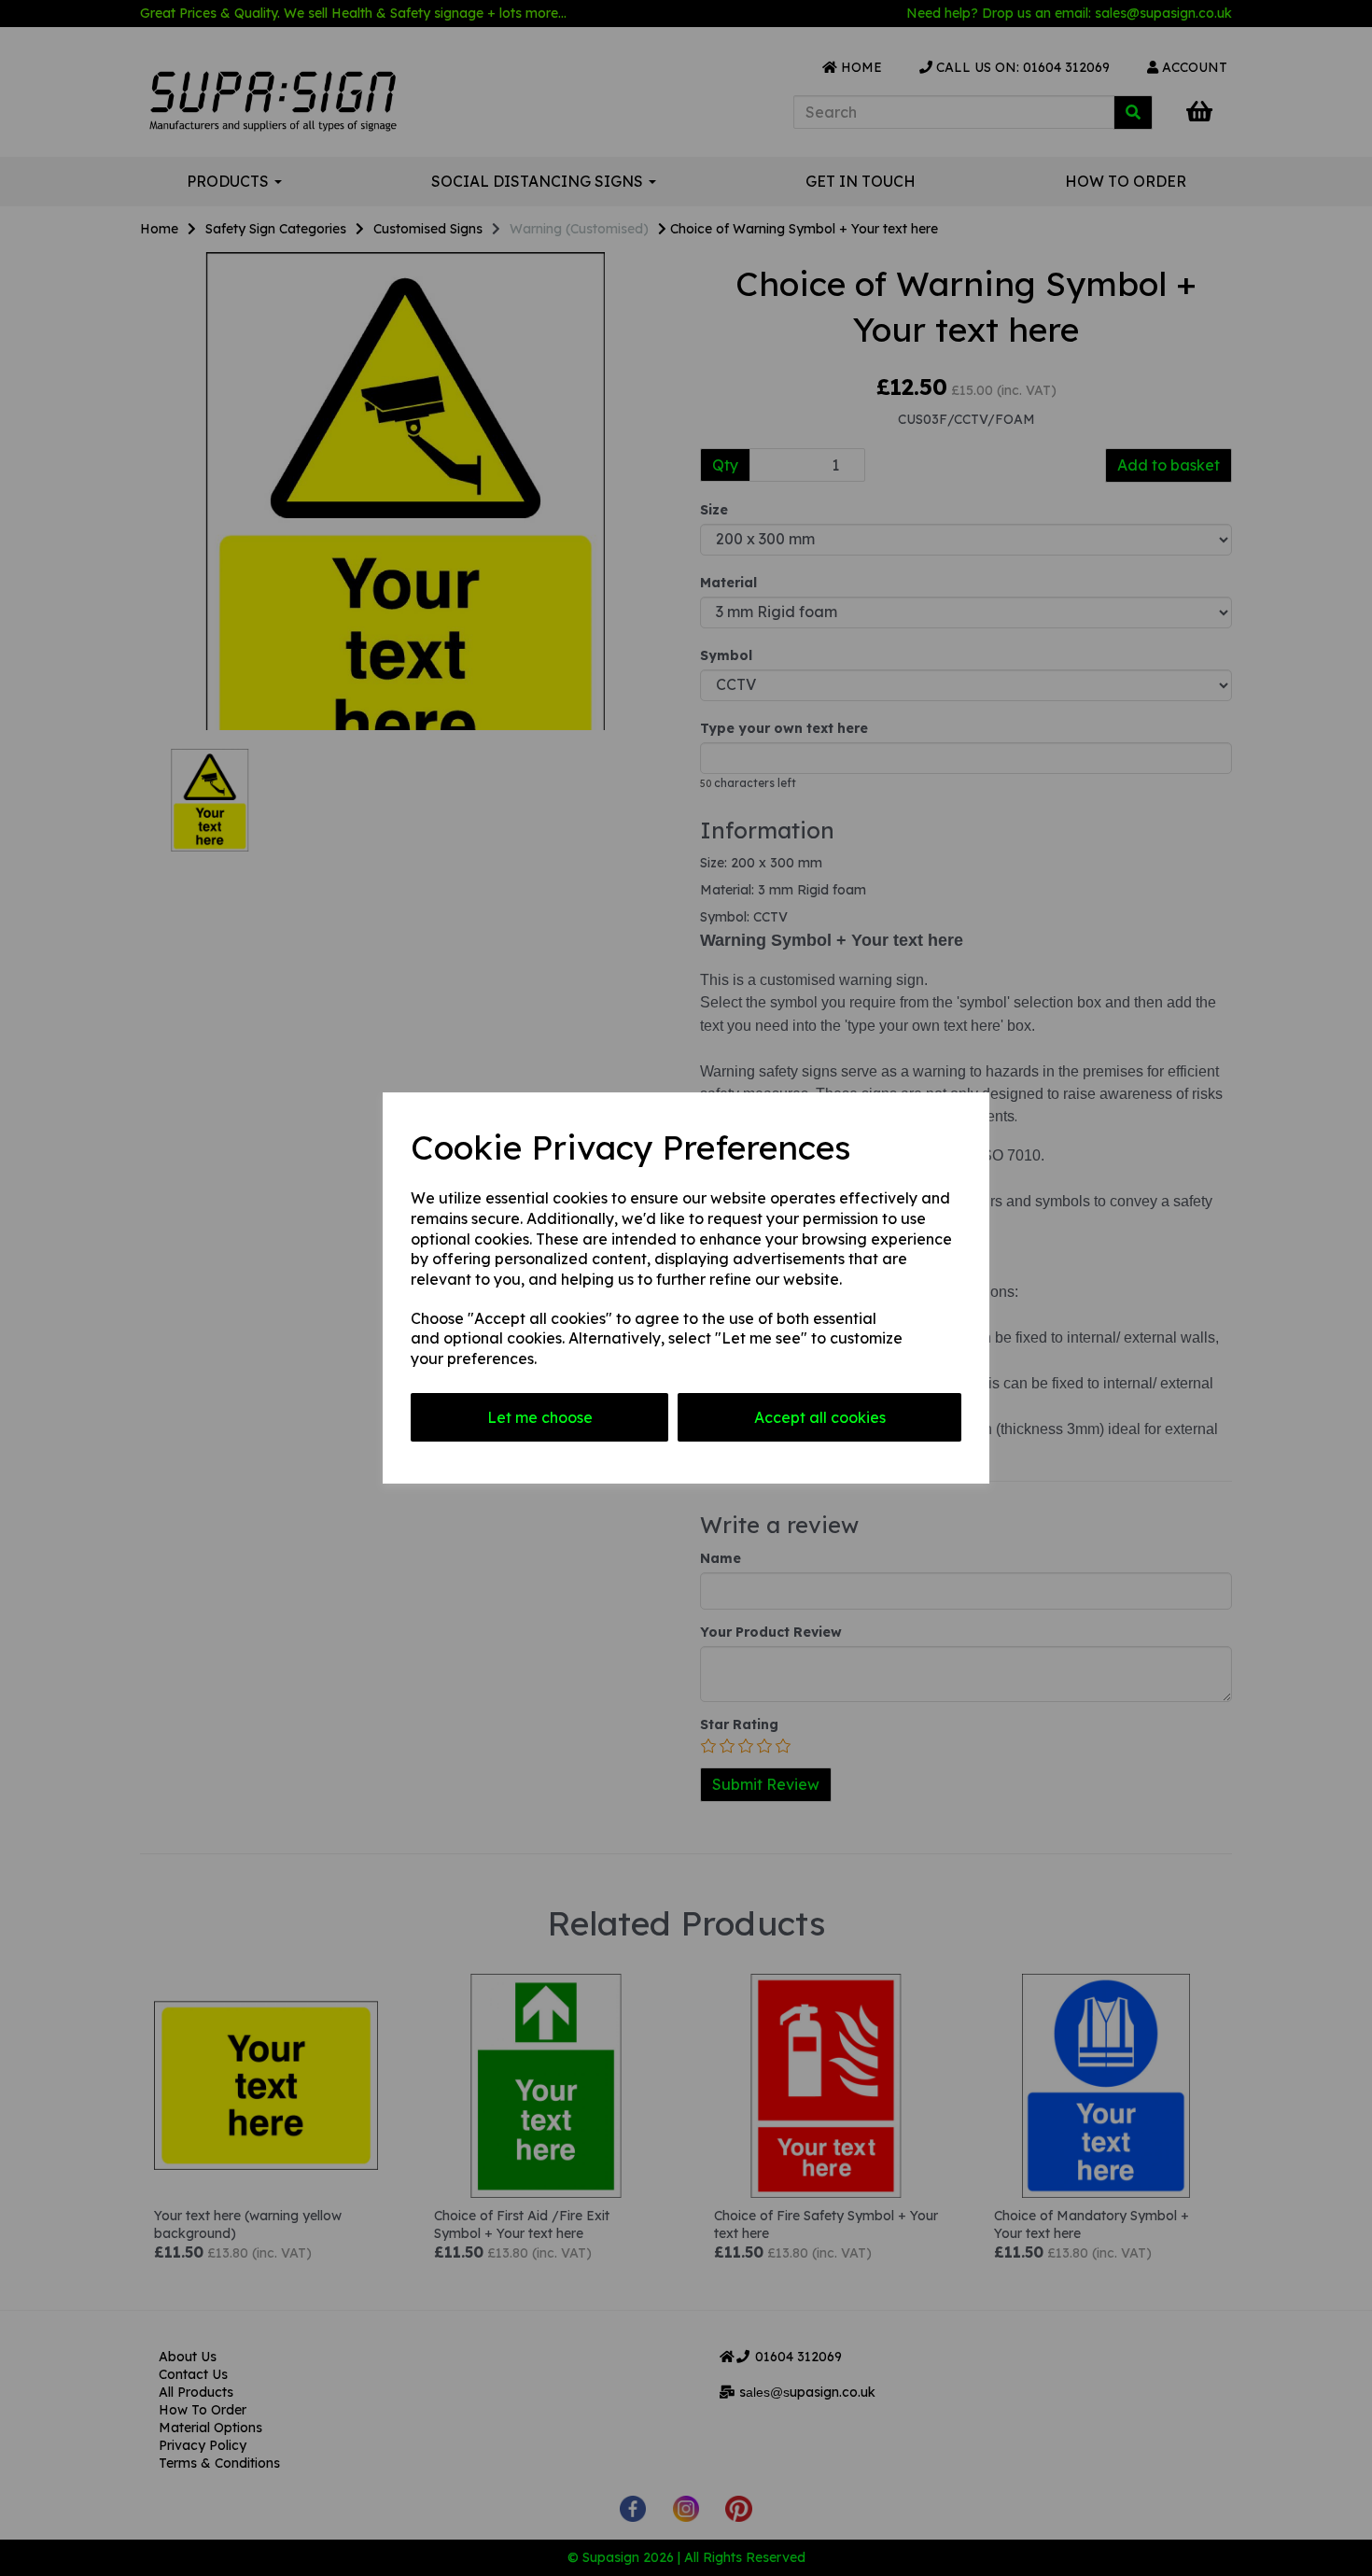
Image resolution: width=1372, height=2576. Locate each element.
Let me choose (540, 1417)
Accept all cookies (820, 1417)
